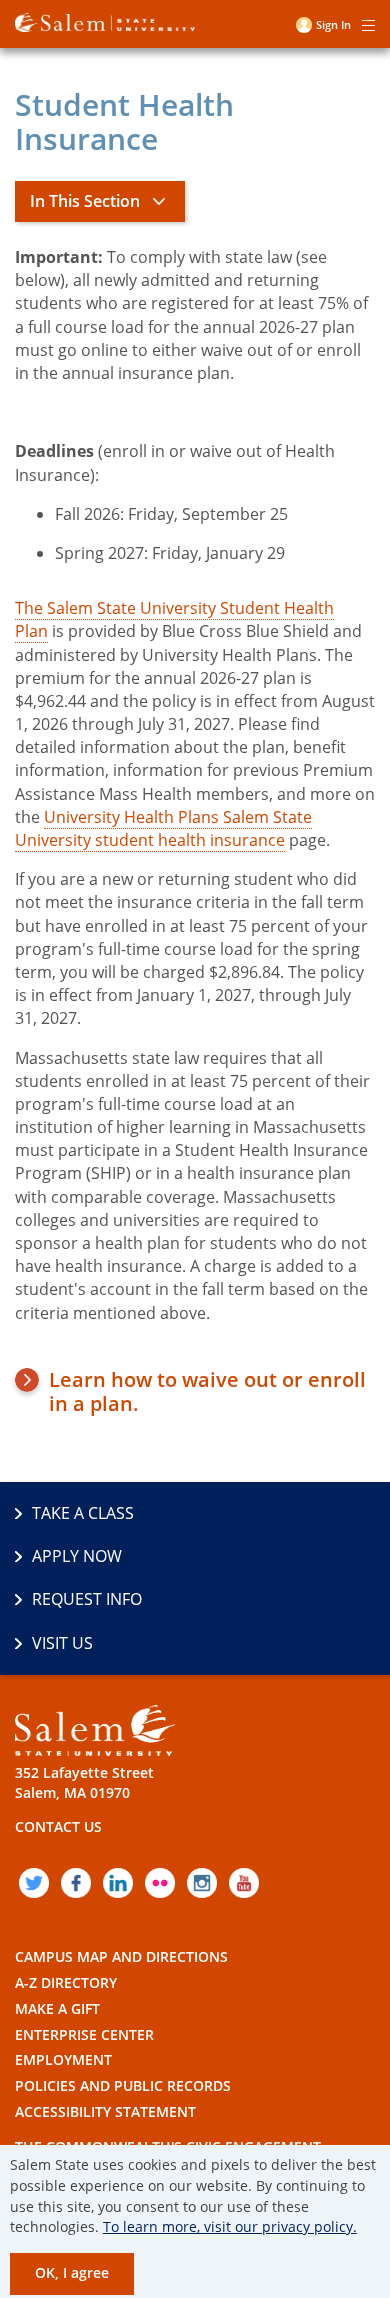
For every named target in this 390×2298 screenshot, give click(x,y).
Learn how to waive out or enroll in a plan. (207, 1392)
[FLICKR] (160, 1883)
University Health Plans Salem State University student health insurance (163, 828)
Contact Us (58, 1826)
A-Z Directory (66, 1982)
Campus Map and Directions (121, 1956)
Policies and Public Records (123, 2085)
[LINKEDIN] (118, 1883)
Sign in (333, 24)
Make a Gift (57, 2008)
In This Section (85, 201)
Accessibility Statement (105, 2111)
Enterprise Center (84, 2034)
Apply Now (77, 1556)
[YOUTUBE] (244, 1883)
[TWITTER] (34, 1883)
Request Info (87, 1599)
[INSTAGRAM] (202, 1883)
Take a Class (83, 1513)
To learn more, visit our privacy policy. (230, 2226)
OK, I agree (72, 2272)
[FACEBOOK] (76, 1883)
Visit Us (62, 1643)
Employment (63, 2059)
